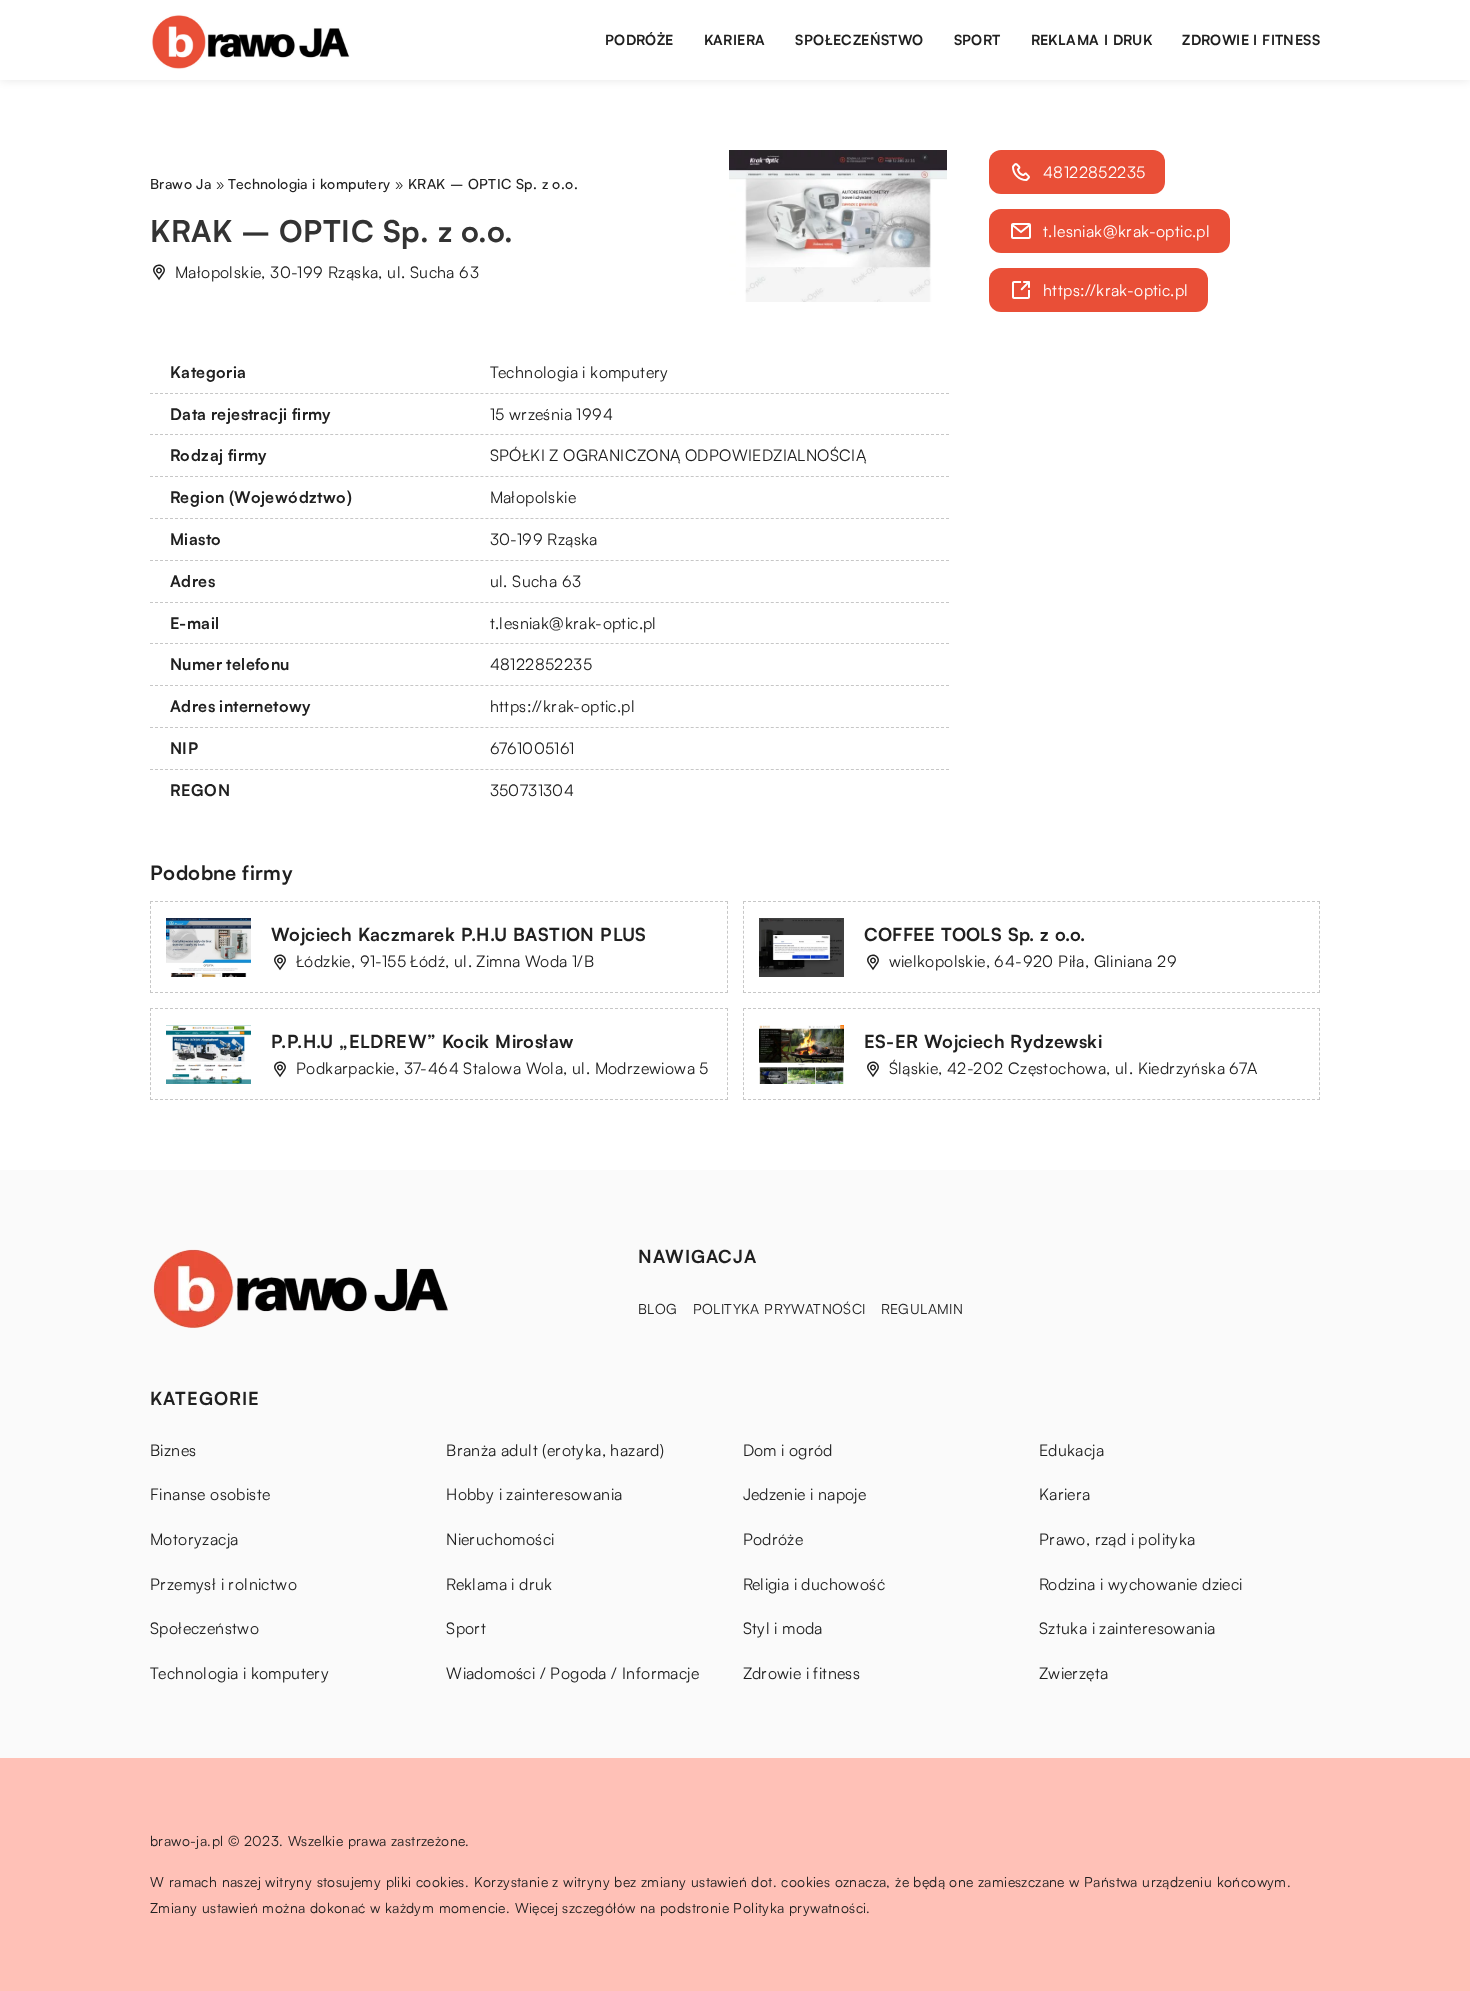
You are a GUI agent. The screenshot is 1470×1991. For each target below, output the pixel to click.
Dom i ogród (788, 1450)
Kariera (735, 39)
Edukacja (1071, 1450)
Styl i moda (783, 1628)
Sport (977, 39)
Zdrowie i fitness (1251, 39)
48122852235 (541, 664)
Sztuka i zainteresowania (1127, 1628)
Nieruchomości (500, 1539)
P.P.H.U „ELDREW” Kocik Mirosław (422, 1041)
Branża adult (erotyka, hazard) (555, 1450)
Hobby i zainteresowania (534, 1494)
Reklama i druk (1092, 39)
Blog (658, 1308)
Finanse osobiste (210, 1494)
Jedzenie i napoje (805, 1494)
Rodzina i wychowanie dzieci (1141, 1584)
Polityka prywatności (779, 1308)
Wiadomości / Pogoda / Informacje (572, 1673)
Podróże (639, 39)
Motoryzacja (194, 1539)
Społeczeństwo (859, 39)
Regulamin (922, 1308)
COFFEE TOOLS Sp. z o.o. (975, 934)
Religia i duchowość (814, 1584)
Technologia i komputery (579, 372)
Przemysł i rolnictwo (223, 1584)
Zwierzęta (1074, 1673)
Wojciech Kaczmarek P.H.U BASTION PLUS (459, 934)
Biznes (173, 1450)
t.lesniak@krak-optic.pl (573, 623)
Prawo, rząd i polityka (1117, 1539)
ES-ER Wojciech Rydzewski (983, 1041)
